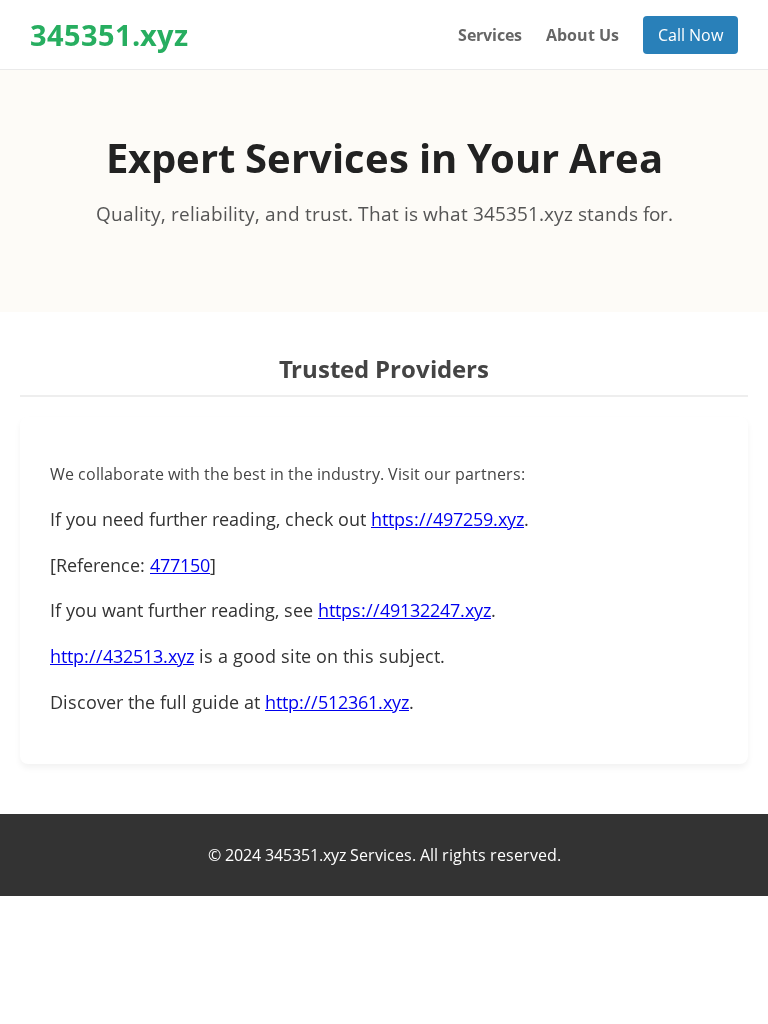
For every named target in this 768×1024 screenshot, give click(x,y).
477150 (180, 565)
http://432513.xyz (122, 656)
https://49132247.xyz (404, 610)
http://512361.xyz (337, 702)
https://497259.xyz (447, 519)
